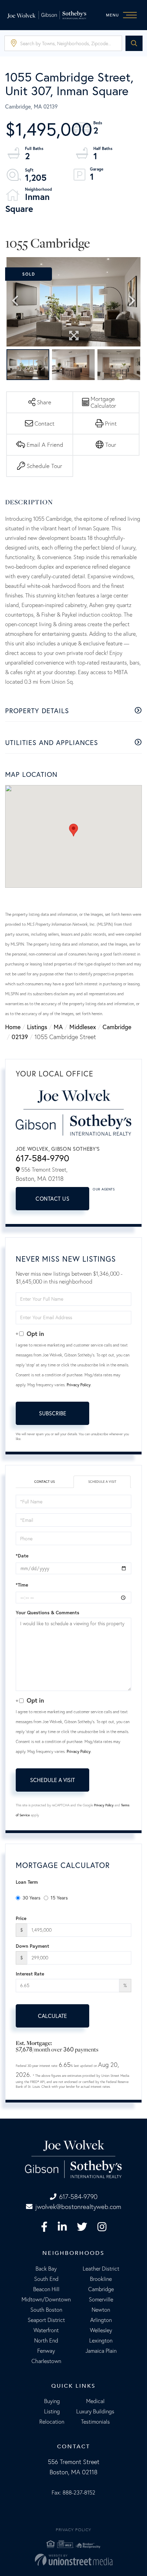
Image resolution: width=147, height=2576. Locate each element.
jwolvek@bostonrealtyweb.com (78, 2207)
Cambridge (117, 1027)
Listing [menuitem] (52, 2411)
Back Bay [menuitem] (46, 2269)
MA (58, 1027)
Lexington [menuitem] (101, 2340)
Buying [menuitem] (52, 2401)
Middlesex (83, 1027)
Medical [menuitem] (95, 2401)
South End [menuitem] (46, 2279)
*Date (22, 1556)
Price (21, 1918)
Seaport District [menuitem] (46, 2320)
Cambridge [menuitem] (101, 2289)
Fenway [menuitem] (46, 2351)
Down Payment (32, 1946)
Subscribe (53, 1413)
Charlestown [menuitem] (46, 2361)
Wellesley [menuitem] (101, 2330)
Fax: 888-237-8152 (73, 2492)
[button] (134, 43)
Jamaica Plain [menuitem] (101, 2351)
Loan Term (27, 1882)
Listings (37, 1027)
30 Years (31, 1898)
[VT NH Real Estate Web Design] (73, 2560)
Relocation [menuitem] (52, 2422)
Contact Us (52, 1198)
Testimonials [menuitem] (95, 2422)
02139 (20, 1037)
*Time (22, 1585)
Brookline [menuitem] (101, 2279)
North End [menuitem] (46, 2340)
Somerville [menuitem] (101, 2299)
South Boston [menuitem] (46, 2310)
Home (13, 1027)
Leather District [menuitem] (101, 2269)
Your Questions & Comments (48, 1613)
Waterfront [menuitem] (46, 2330)
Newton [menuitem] (101, 2310)
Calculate (52, 2016)
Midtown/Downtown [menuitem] (46, 2299)
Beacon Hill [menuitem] (46, 2289)
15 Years (59, 1898)
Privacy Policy (79, 1385)
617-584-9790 (42, 1158)
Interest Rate (30, 1974)
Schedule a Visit (102, 1482)
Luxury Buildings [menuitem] (95, 2411)
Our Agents (104, 1189)
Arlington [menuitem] (101, 2320)
